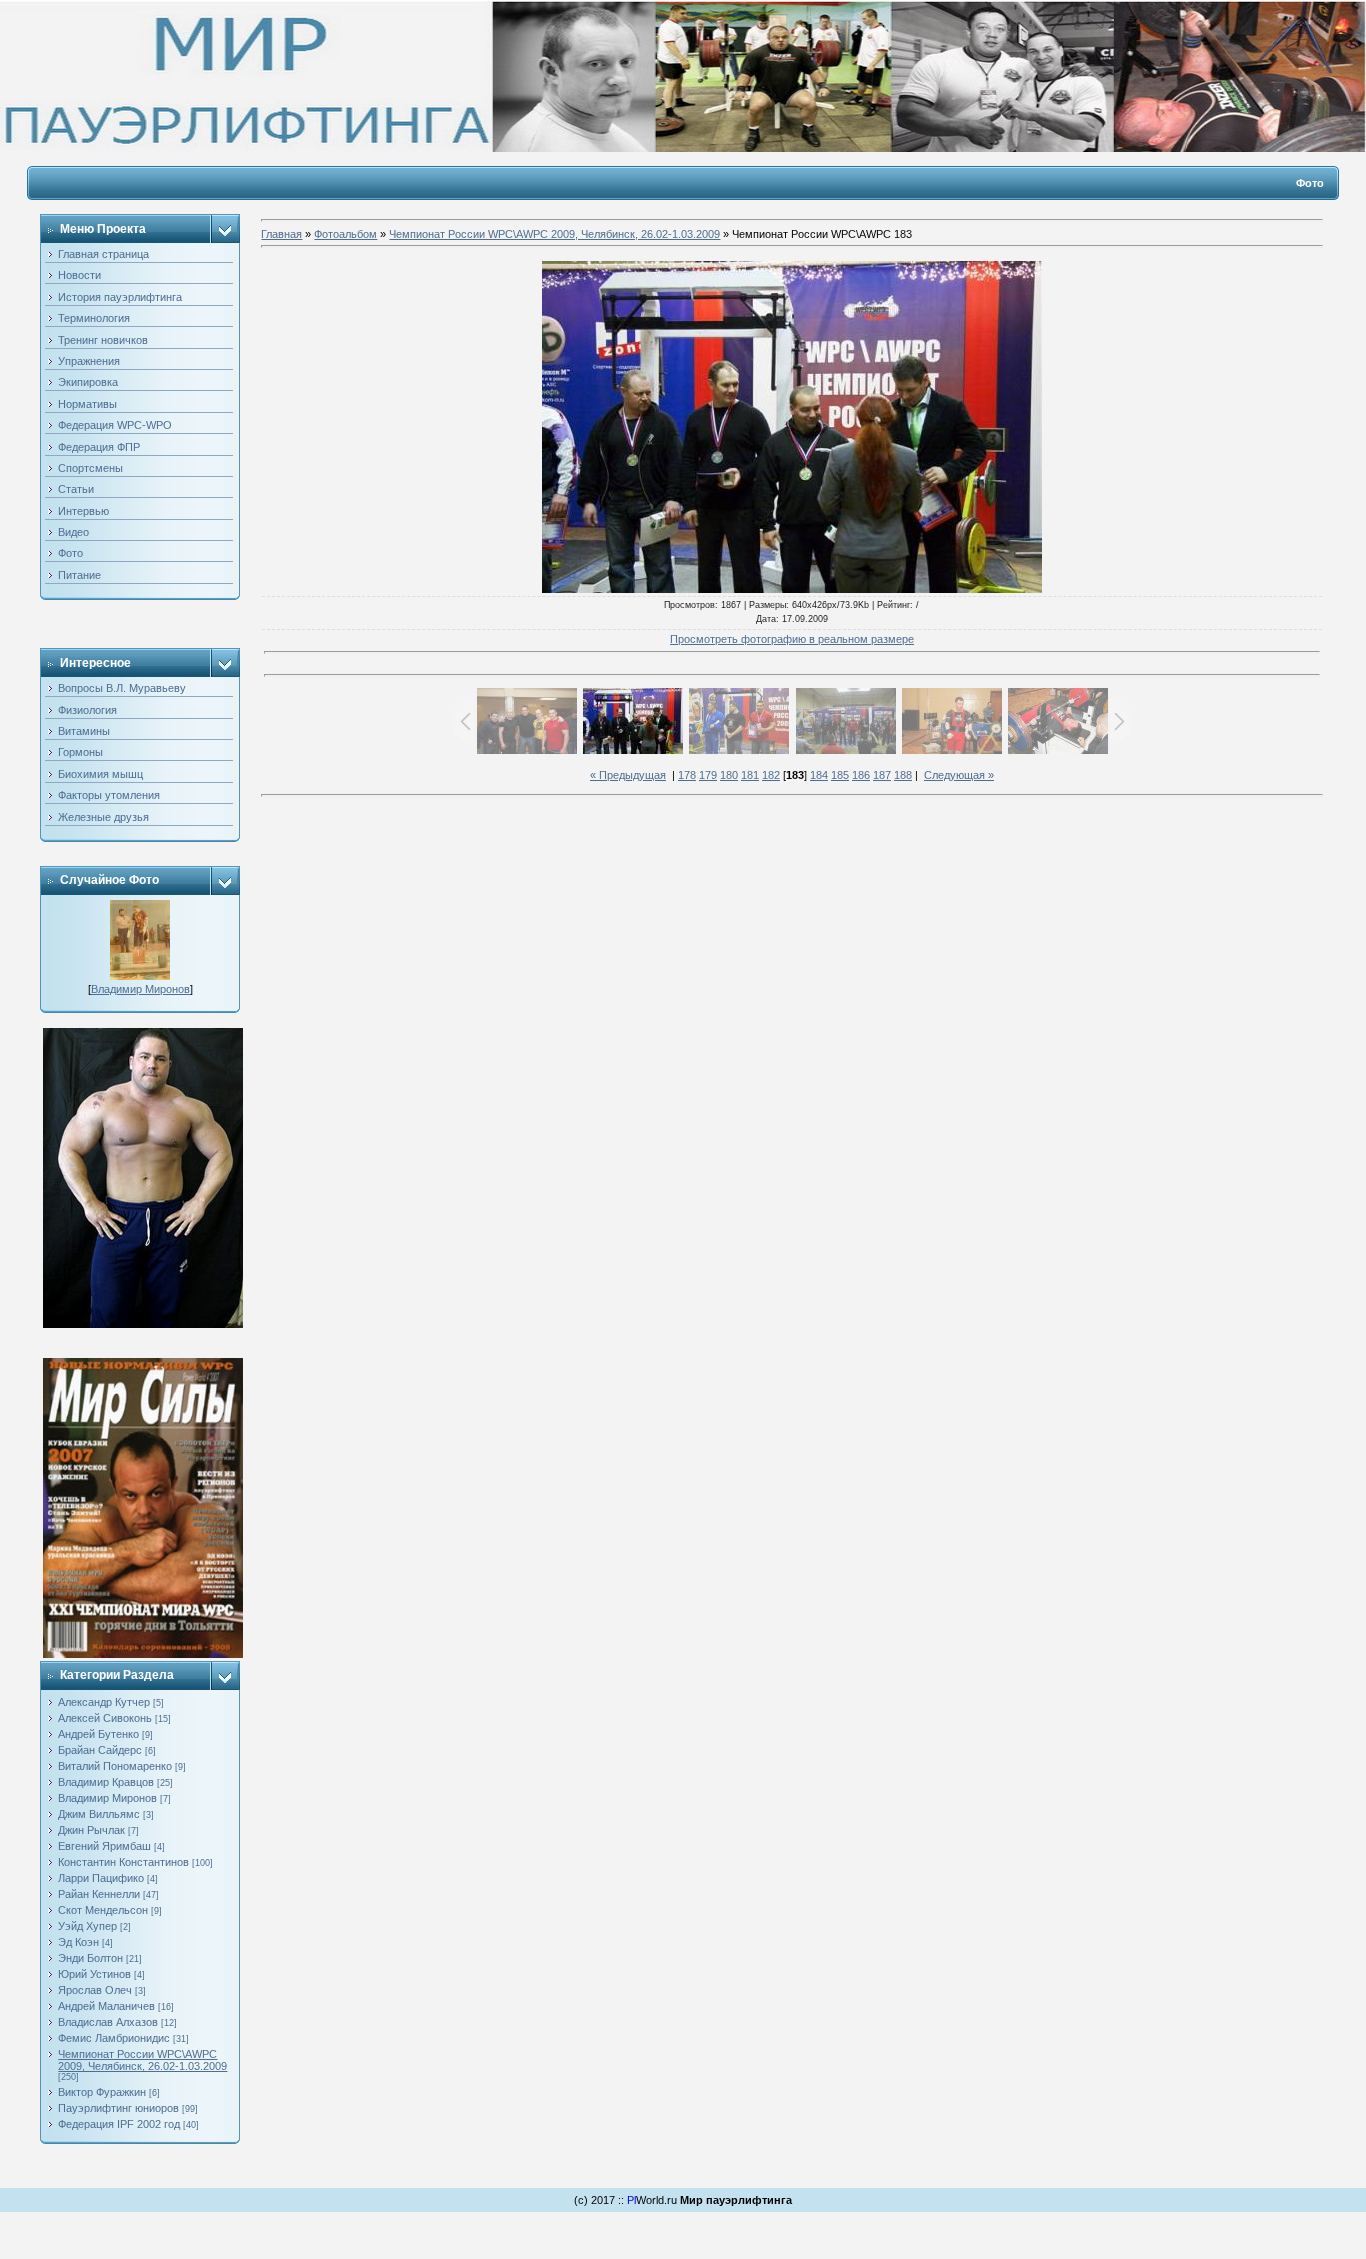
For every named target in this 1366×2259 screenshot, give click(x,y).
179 (708, 775)
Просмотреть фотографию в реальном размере (792, 639)
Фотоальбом (345, 234)
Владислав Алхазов (108, 2022)
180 (729, 775)
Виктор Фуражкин (102, 2092)
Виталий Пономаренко (115, 1766)
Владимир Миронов (140, 989)
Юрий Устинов (94, 1974)
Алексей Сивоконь (105, 1718)
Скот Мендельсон (103, 1910)
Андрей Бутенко (98, 1734)
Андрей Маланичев (106, 2006)
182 (771, 775)
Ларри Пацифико (101, 1878)
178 (687, 775)
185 (840, 775)
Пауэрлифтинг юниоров (118, 2108)
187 (882, 775)
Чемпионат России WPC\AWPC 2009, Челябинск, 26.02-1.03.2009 (142, 2060)
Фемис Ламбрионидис (114, 2038)
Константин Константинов (123, 1862)
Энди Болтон (90, 1958)
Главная (281, 234)
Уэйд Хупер (87, 1926)
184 (819, 775)
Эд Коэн (78, 1942)
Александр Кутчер (104, 1702)
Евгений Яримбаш (104, 1846)
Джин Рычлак (91, 1830)
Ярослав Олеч (95, 1990)
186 (861, 775)
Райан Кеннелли (99, 1894)
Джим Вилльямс (99, 1814)
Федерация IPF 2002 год (119, 2124)
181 (750, 775)
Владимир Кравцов (106, 1782)
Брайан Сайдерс (100, 1750)
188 (903, 775)
